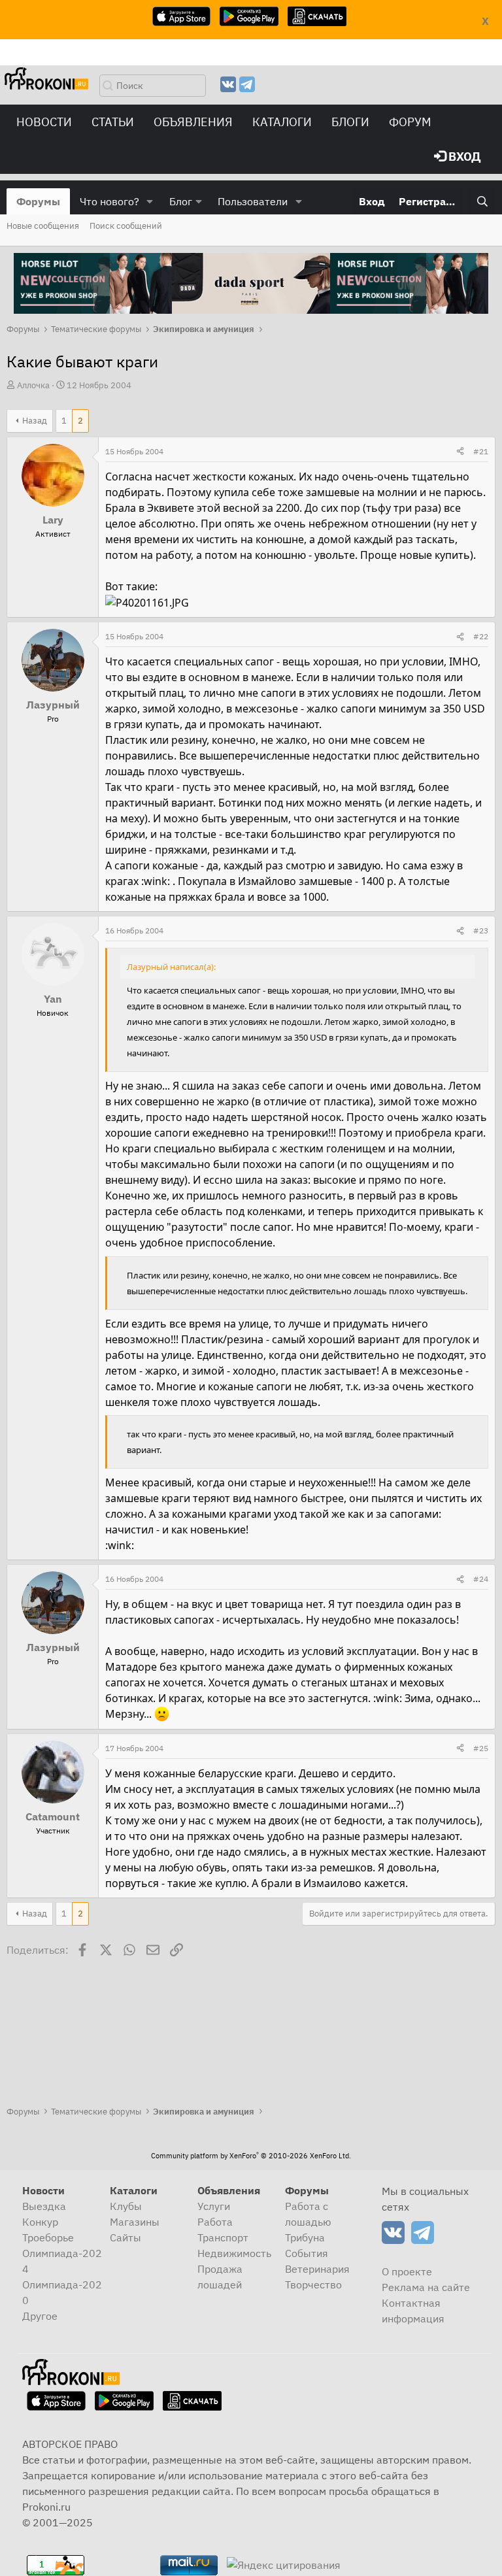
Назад (35, 421)
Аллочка (33, 385)
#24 (481, 1579)
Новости (44, 122)
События (307, 2253)
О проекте (407, 2271)
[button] (150, 201)
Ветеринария (317, 2269)
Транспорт (223, 2237)
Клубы (126, 2206)
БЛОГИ (350, 122)
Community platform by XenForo (251, 2156)
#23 (481, 930)
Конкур (40, 2222)
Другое (40, 2316)
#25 (481, 1748)
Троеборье (48, 2237)
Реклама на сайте (426, 2287)
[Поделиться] (460, 452)
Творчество (313, 2284)
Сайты (125, 2237)
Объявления (193, 122)
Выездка (44, 2206)
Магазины (135, 2222)
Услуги (214, 2206)
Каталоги (282, 122)
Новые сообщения (43, 226)
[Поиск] (482, 201)
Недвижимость (234, 2253)
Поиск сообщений (126, 226)
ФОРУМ (410, 122)
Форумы (38, 201)
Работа (215, 2222)
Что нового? (109, 201)
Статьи (113, 122)
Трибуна (305, 2237)
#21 (481, 451)
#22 (481, 636)
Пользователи (253, 201)
